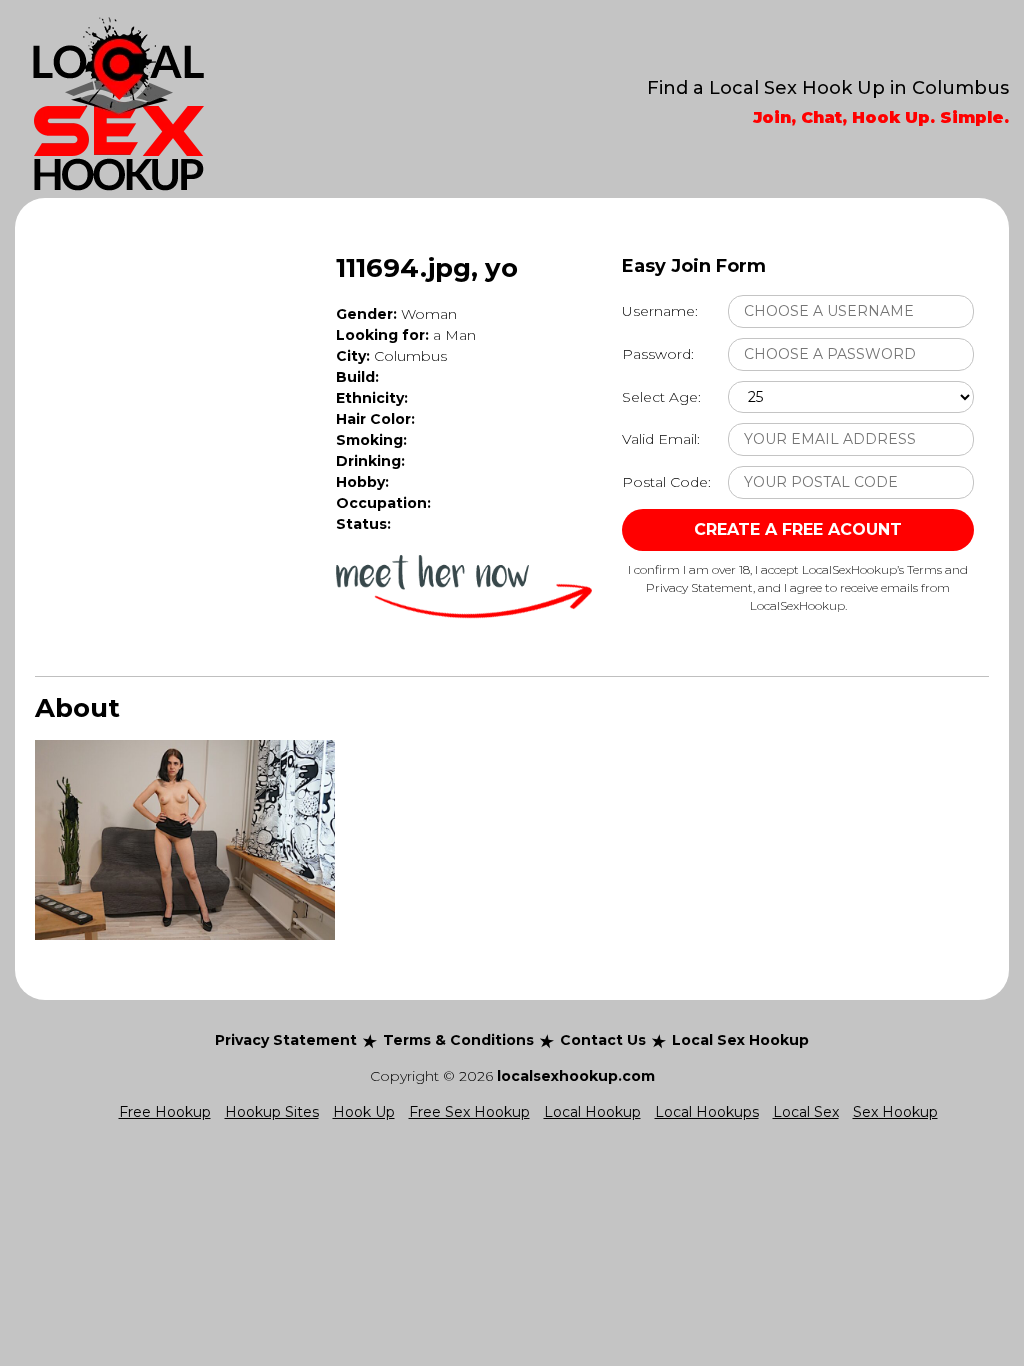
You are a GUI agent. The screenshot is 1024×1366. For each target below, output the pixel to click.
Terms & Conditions (458, 1040)
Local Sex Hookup (740, 1040)
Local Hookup (592, 1112)
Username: (660, 311)
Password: (658, 354)
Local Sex (806, 1112)
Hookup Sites (272, 1112)
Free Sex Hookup (469, 1112)
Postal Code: (666, 482)
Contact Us (603, 1040)
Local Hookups (707, 1112)
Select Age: (661, 397)
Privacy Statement (286, 1040)
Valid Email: (661, 439)
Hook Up (364, 1112)
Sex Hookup (895, 1112)
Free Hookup (165, 1112)
